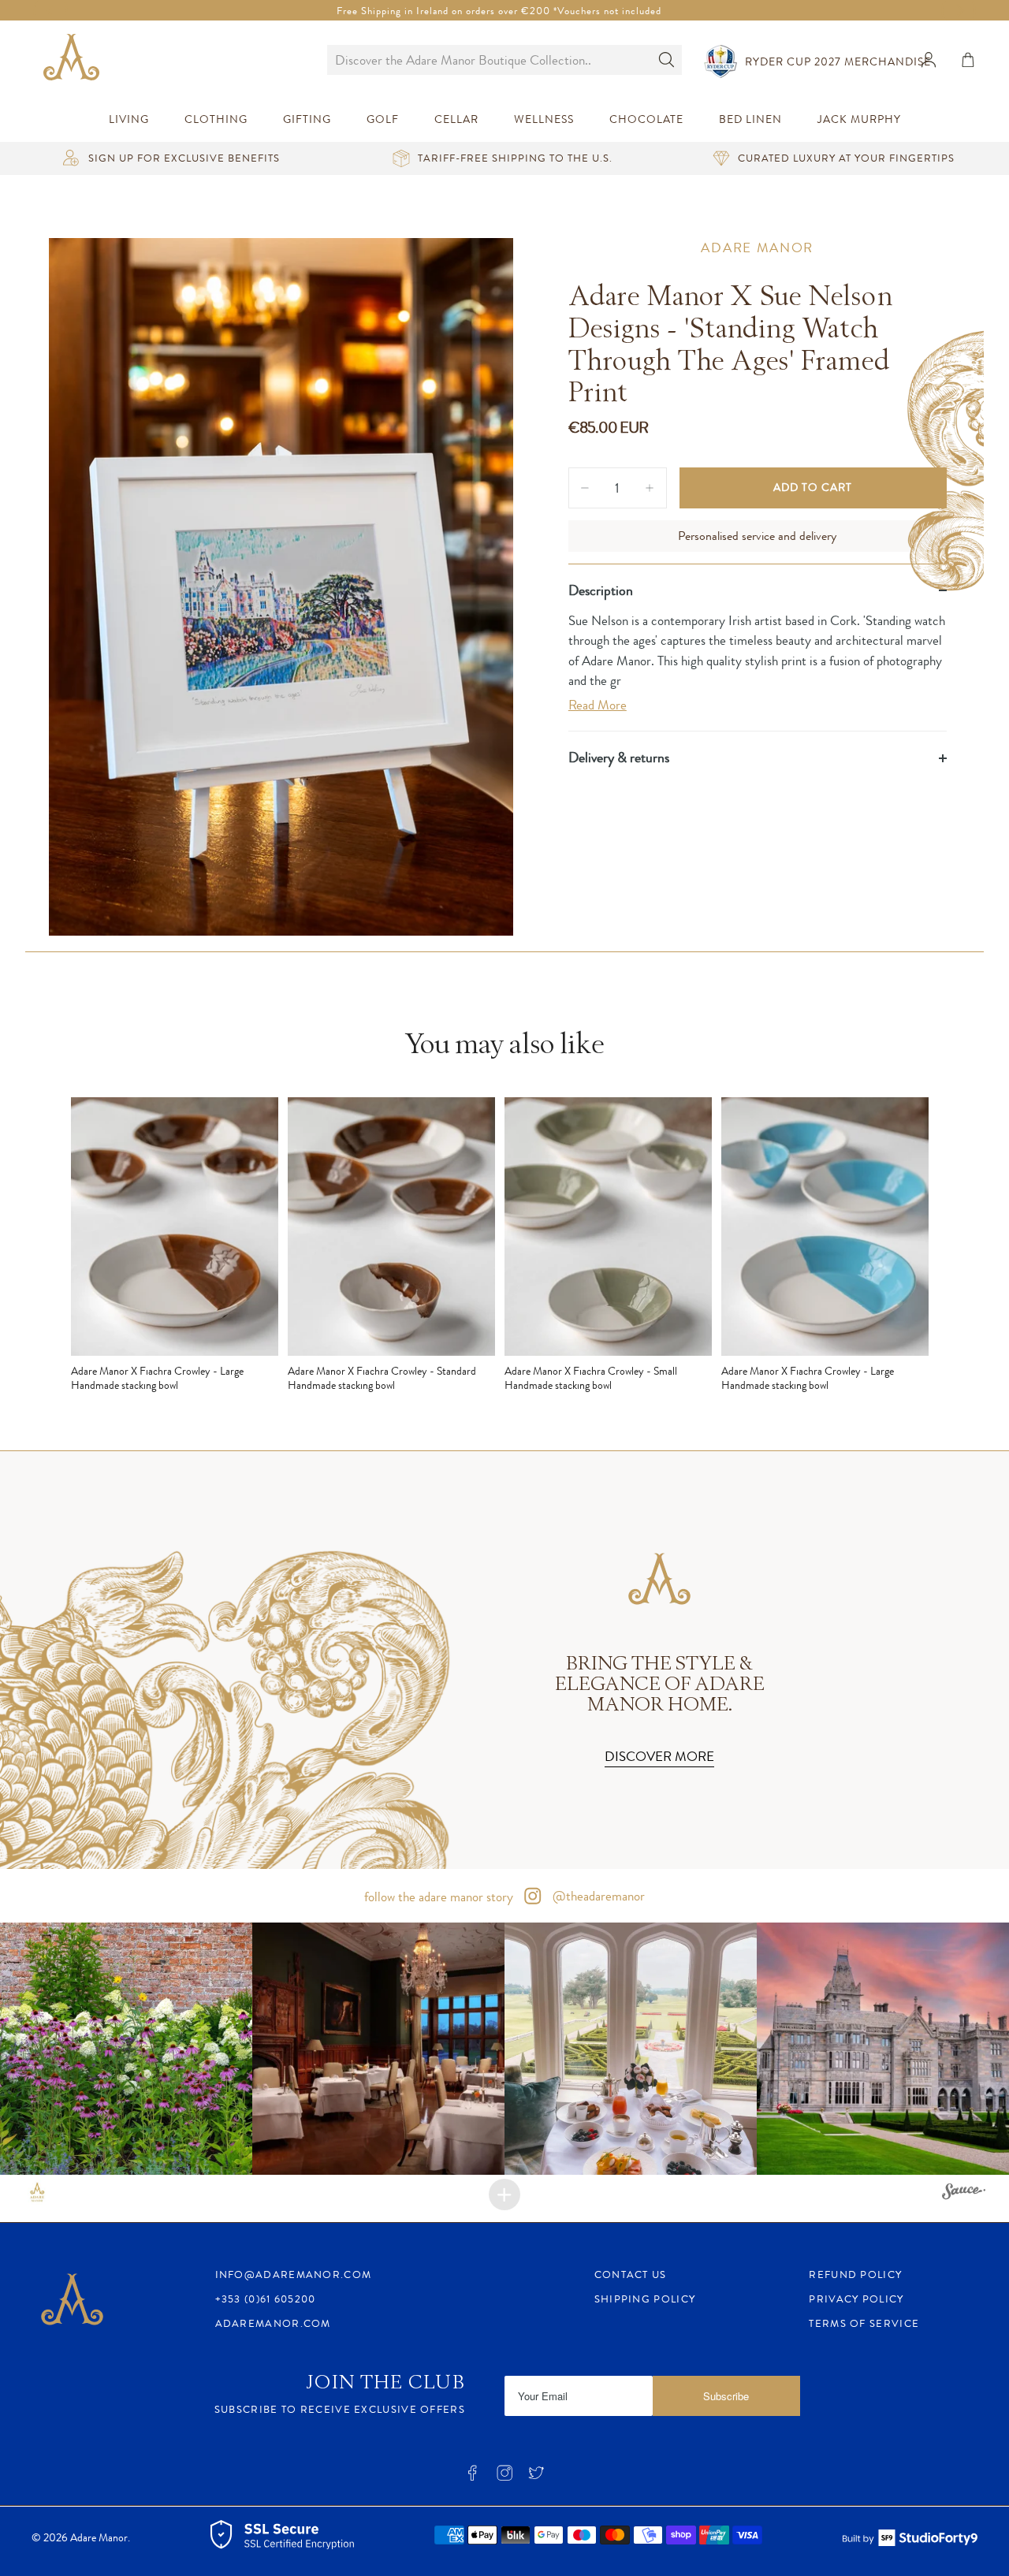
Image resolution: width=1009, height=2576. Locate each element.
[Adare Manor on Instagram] (504, 2477)
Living (129, 119)
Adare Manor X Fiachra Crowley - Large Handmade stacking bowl (157, 1378)
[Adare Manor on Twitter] (536, 2477)
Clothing (216, 119)
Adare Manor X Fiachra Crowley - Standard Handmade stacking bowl (382, 1378)
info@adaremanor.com (294, 2274)
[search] (489, 60)
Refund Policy (855, 2274)
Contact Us (631, 2274)
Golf (383, 119)
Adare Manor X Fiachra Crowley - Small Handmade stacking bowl (591, 1378)
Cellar (456, 119)
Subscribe (726, 2396)
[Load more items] (504, 2194)
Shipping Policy (645, 2299)
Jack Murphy (859, 119)
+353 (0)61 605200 (266, 2299)
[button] (126, 2049)
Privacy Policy (856, 2299)
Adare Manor (757, 248)
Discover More (659, 1756)
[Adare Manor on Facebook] (472, 2477)
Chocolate (646, 119)
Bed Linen (750, 119)
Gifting (307, 119)
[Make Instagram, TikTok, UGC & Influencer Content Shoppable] (964, 2194)
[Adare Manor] (75, 60)
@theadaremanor (597, 1896)
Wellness (544, 119)
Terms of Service (864, 2323)
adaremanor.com (273, 2323)
